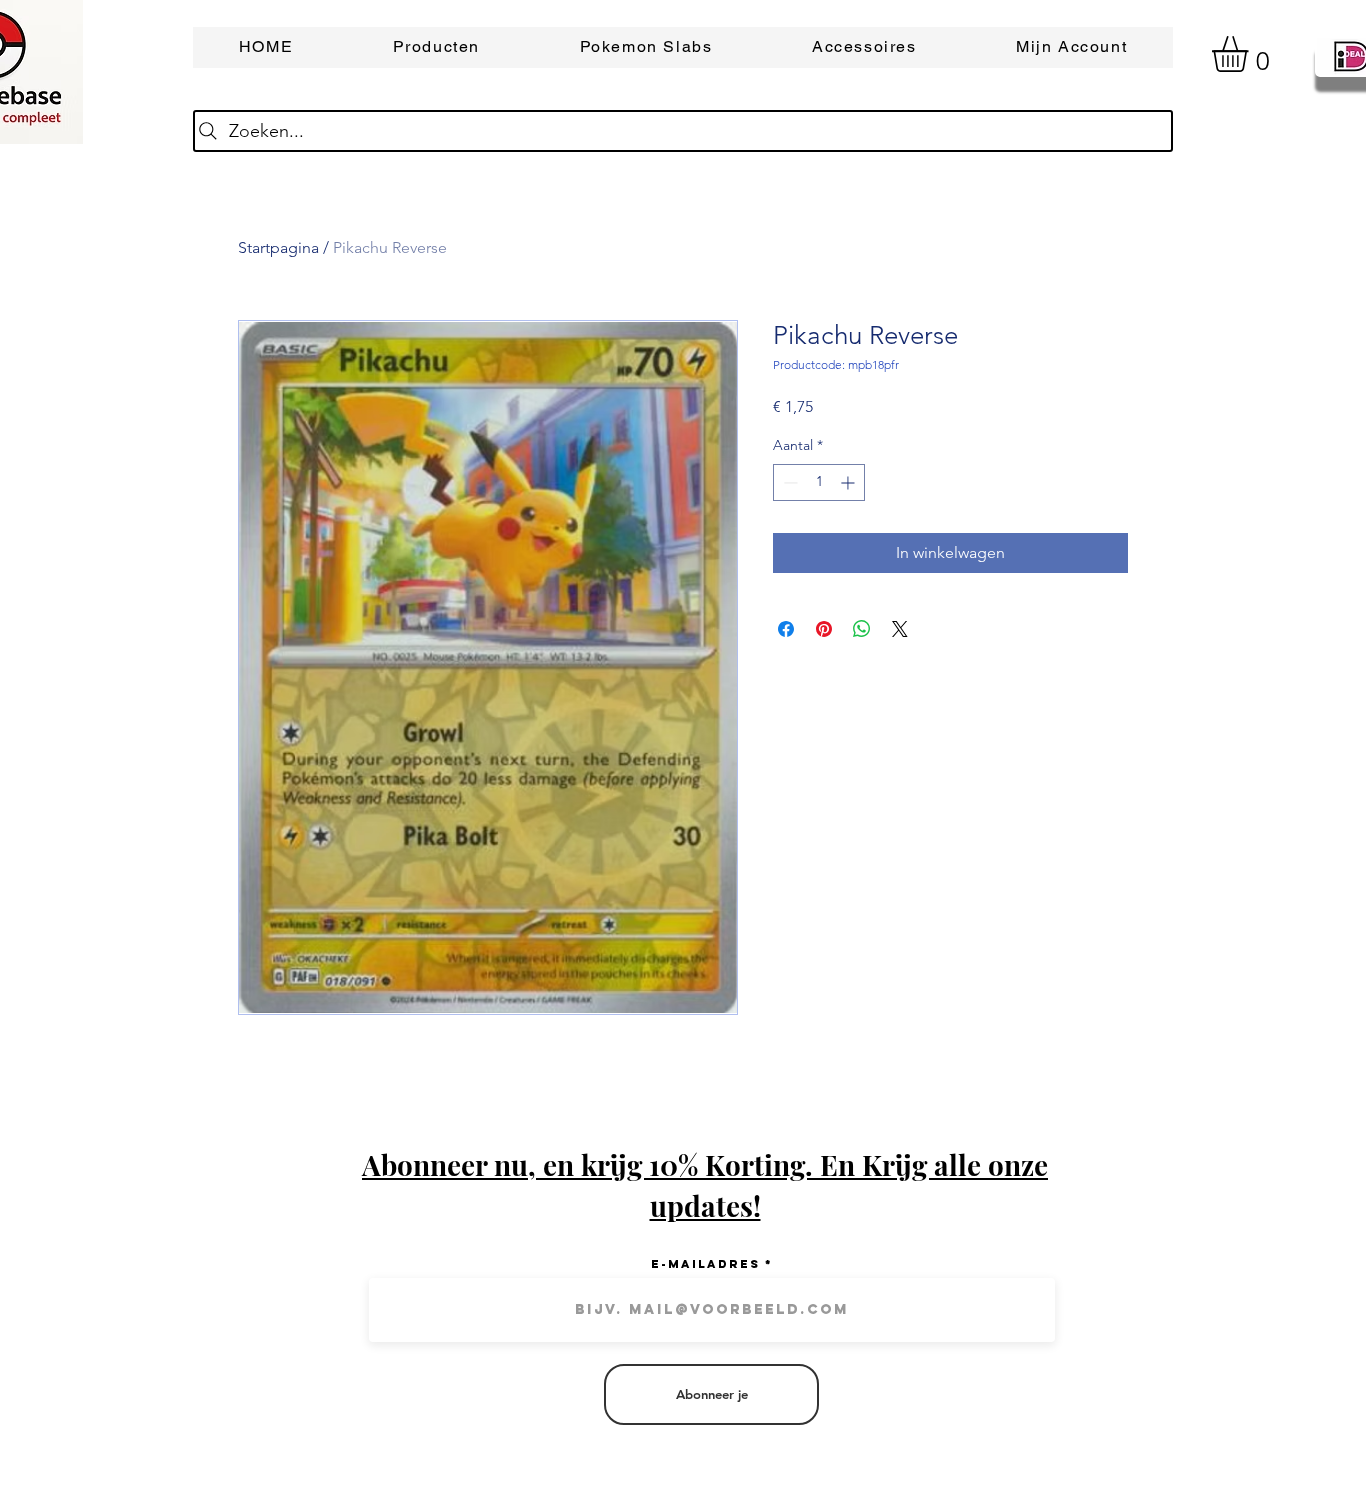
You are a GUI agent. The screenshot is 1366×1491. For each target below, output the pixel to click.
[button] (1251, 54)
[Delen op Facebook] (786, 629)
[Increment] (849, 482)
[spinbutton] (819, 482)
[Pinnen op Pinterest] (824, 629)
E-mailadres (705, 1264)
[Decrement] (788, 482)
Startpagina (278, 247)
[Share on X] (900, 629)
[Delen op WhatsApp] (862, 629)
